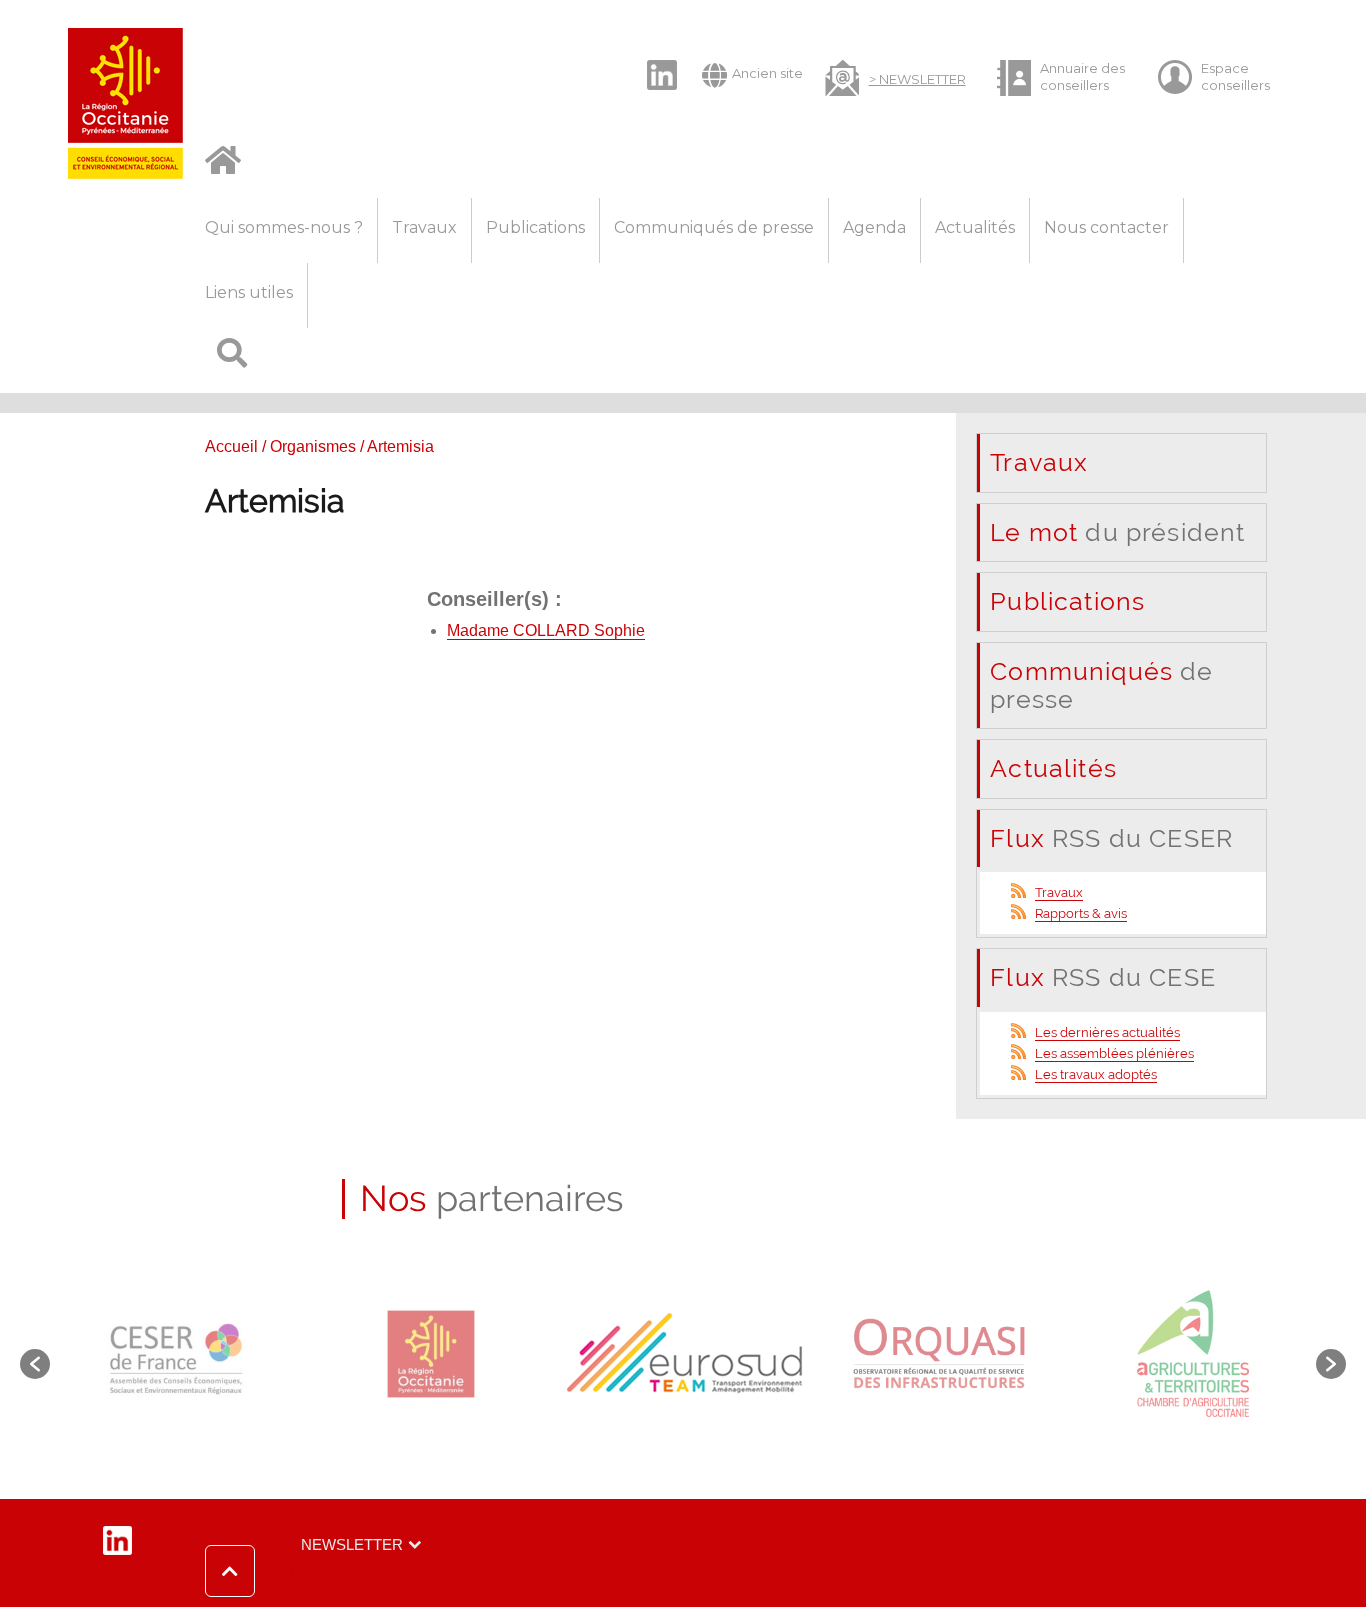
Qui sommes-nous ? (284, 227)
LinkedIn (652, 58)
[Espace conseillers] (1223, 77)
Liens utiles (249, 292)
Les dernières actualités (1107, 1032)
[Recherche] (232, 360)
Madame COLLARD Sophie (546, 630)
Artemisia (274, 500)
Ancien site (767, 73)
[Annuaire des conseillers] (1062, 77)
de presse (1101, 685)
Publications (535, 227)
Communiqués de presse (714, 227)
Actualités (975, 227)
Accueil (231, 446)
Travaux (424, 227)
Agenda (874, 227)
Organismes (313, 446)
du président (1117, 532)
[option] (177, 1354)
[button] (280, 1571)
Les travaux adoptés (1096, 1074)
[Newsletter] (895, 76)
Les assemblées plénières (1114, 1053)
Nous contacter (1106, 227)
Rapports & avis (1081, 913)
